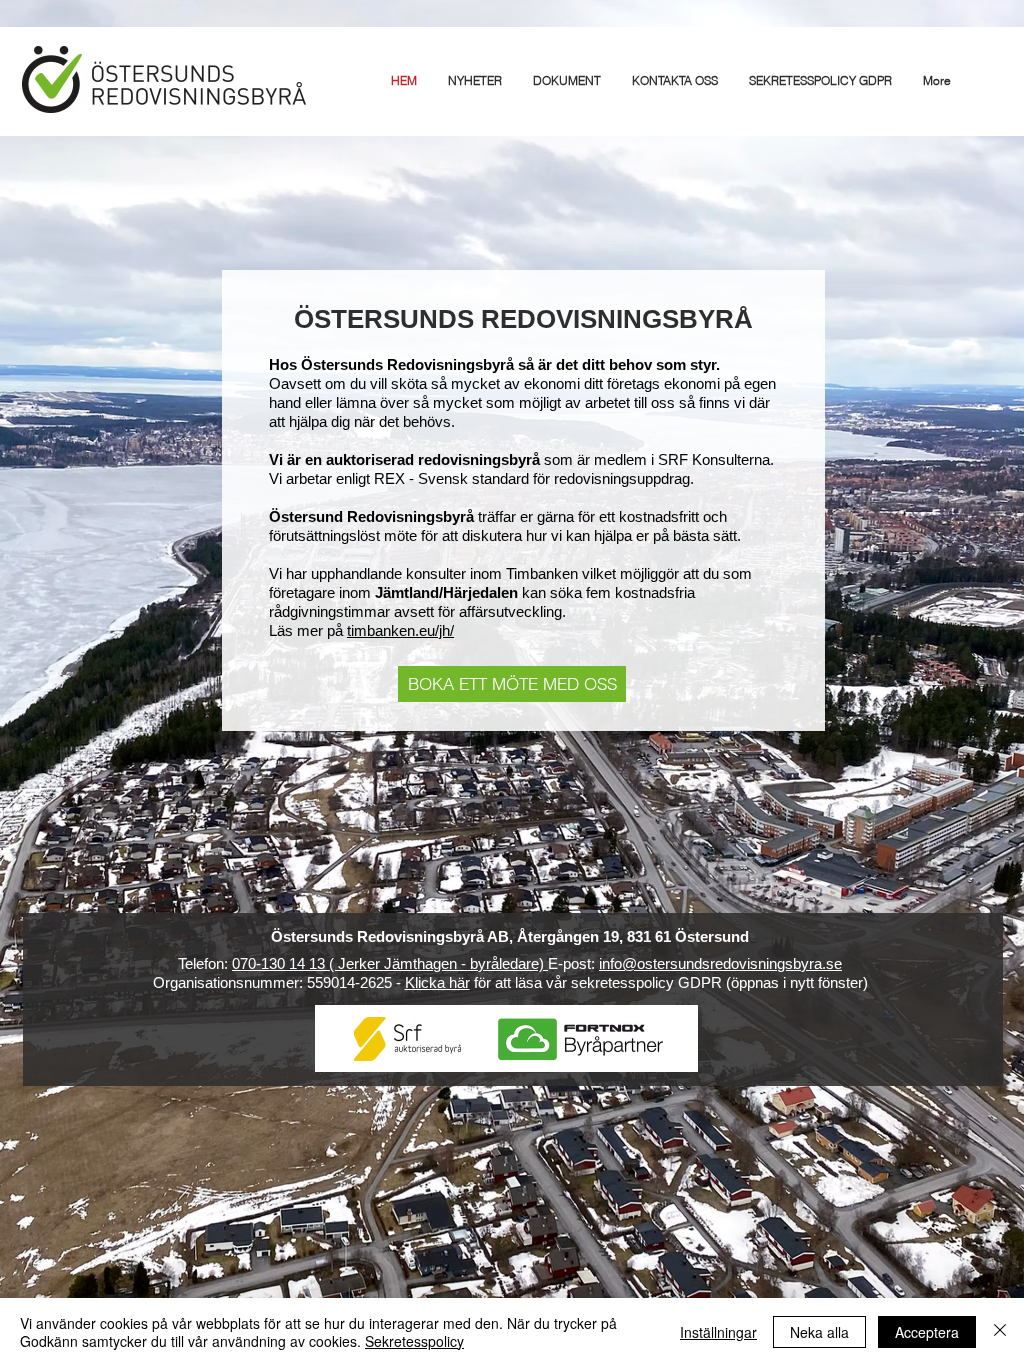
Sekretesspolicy (414, 1341)
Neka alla (819, 1332)
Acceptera (927, 1332)
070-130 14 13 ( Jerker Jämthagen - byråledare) (390, 963)
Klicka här (437, 982)
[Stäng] (1000, 1332)
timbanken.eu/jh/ (400, 630)
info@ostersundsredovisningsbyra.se (720, 963)
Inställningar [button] (718, 1332)
